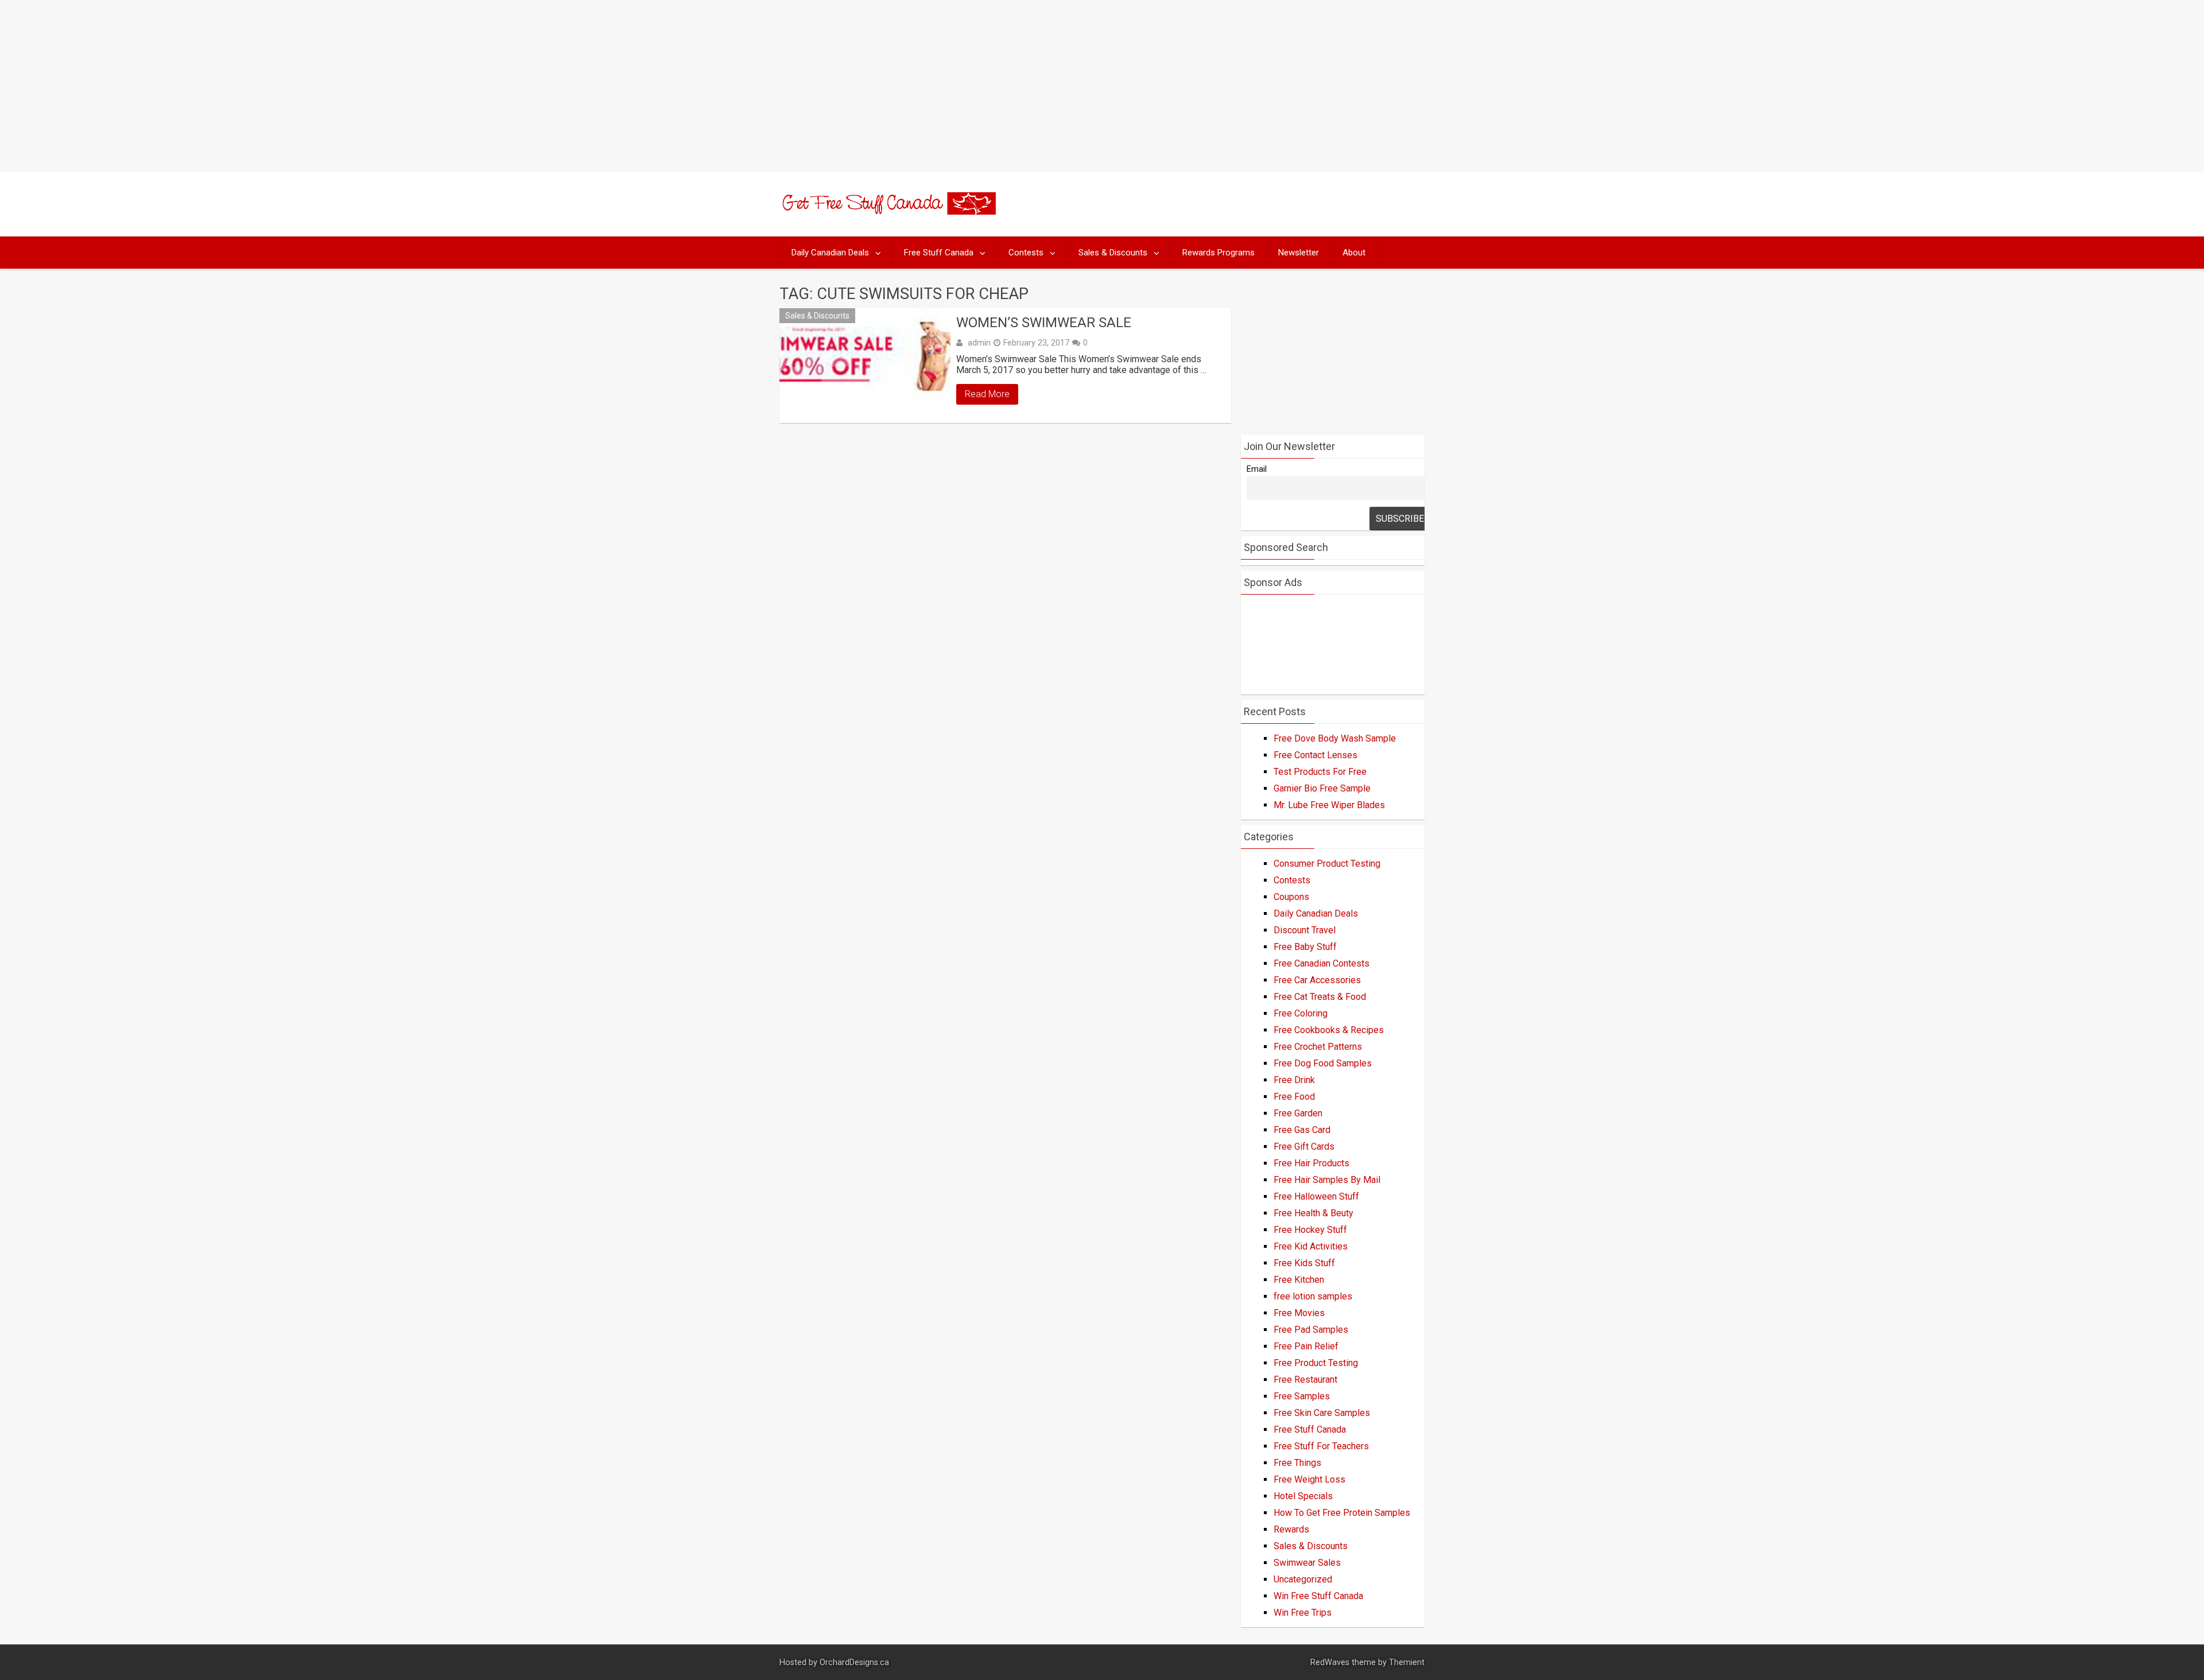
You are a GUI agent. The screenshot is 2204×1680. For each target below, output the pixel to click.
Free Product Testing (1316, 1363)
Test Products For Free (1320, 772)
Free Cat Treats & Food (1320, 997)
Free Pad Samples (1311, 1330)
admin (979, 343)
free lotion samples (1313, 1296)
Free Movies (1299, 1313)
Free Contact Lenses (1316, 755)
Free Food (1294, 1097)
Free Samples (1302, 1396)
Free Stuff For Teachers (1321, 1446)
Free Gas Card (1302, 1130)
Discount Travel (1305, 930)
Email (1257, 469)
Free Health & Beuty (1314, 1213)
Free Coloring (1301, 1013)
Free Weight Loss (1309, 1479)
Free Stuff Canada (939, 253)
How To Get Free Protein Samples (1342, 1513)
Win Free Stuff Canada (1318, 1596)
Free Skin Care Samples (1322, 1413)
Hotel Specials (1303, 1496)
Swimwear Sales (1307, 1563)
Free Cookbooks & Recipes (1329, 1030)
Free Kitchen (1299, 1280)
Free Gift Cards (1304, 1146)
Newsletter (1299, 253)
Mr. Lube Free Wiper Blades (1329, 805)
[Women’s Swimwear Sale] (865, 366)
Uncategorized (1303, 1579)
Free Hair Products (1311, 1163)
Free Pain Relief (1306, 1346)
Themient (1407, 1662)
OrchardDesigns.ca (854, 1662)
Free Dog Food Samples (1323, 1063)
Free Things (1297, 1463)
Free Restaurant (1305, 1380)
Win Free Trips (1303, 1613)
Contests (1026, 253)
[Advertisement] (1102, 86)
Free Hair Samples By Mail (1327, 1180)
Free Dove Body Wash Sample (1335, 738)
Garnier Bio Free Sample (1322, 788)
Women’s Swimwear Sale (1044, 323)
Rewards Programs (1219, 253)
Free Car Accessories (1317, 980)
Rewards (1291, 1529)
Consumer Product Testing (1327, 864)
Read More (987, 394)
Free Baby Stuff (1305, 947)
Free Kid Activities (1311, 1246)
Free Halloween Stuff (1316, 1196)
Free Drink (1294, 1080)
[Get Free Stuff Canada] (888, 212)
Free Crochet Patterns (1318, 1047)
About (1354, 253)
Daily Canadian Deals (830, 253)
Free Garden (1298, 1113)
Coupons (1291, 897)
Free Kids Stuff (1304, 1263)
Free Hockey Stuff (1310, 1230)
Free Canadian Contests (1322, 963)
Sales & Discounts (1113, 253)
